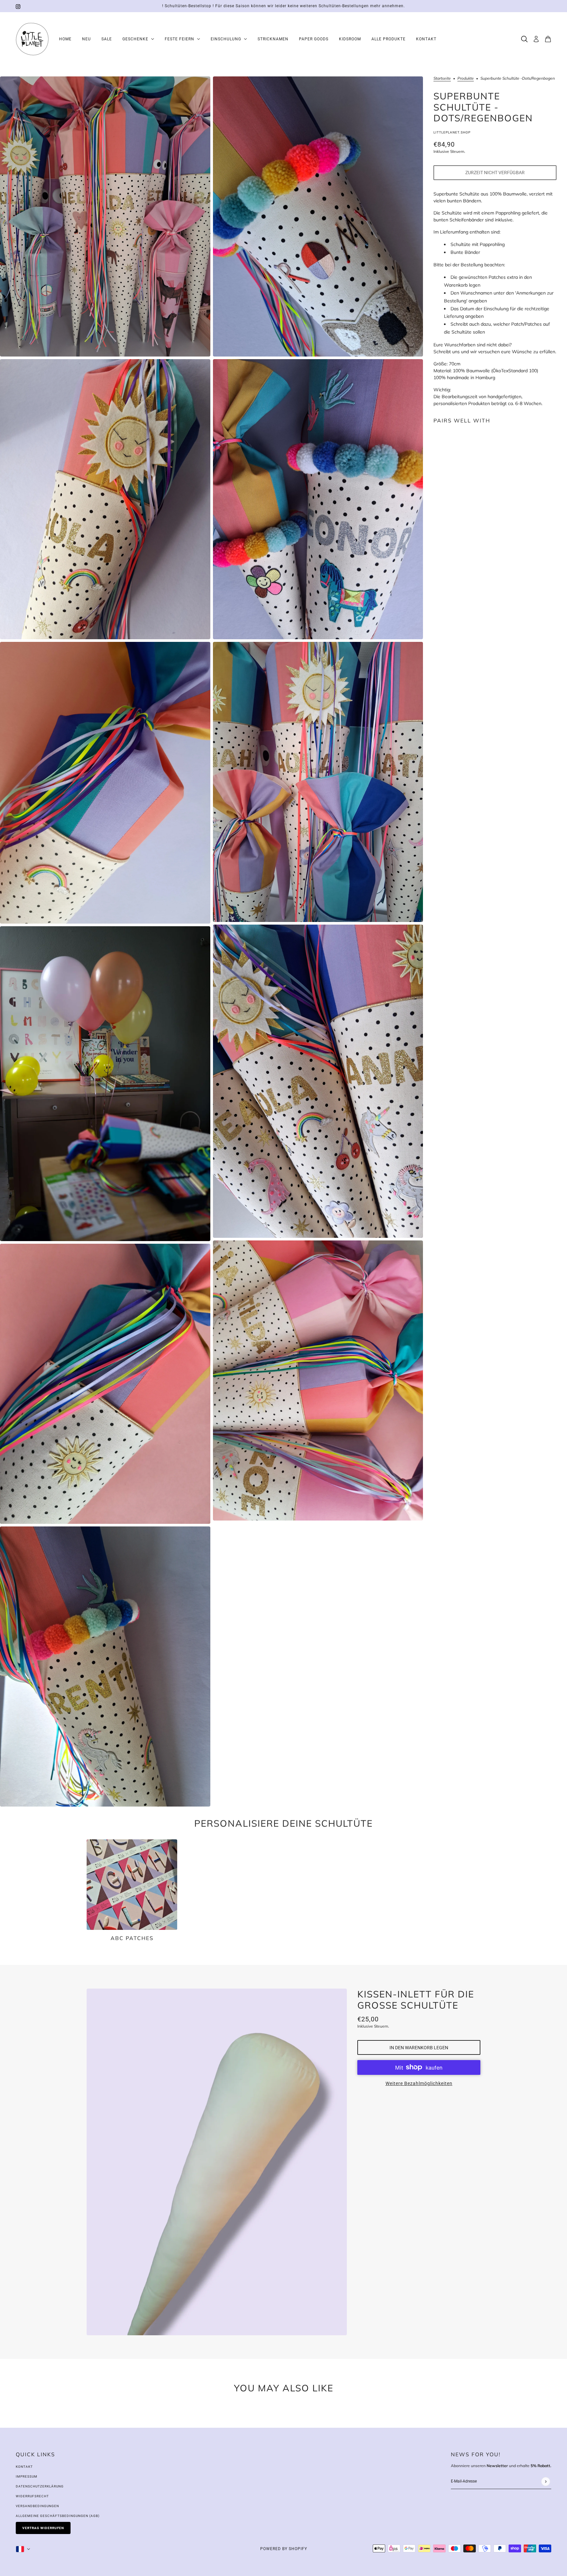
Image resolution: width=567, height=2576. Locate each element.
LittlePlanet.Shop (452, 132)
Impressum (27, 2476)
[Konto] (536, 39)
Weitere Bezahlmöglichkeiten (419, 2083)
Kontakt (24, 2467)
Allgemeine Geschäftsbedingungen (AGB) (58, 2516)
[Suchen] (524, 39)
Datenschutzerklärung (40, 2486)
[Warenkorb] (548, 39)
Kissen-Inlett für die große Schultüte (416, 2000)
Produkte (466, 79)
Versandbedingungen (37, 2506)
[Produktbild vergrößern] (105, 216)
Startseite (442, 79)
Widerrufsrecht (32, 2496)
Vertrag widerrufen (43, 2528)
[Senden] (546, 2481)
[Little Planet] (32, 39)
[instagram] (18, 6)
